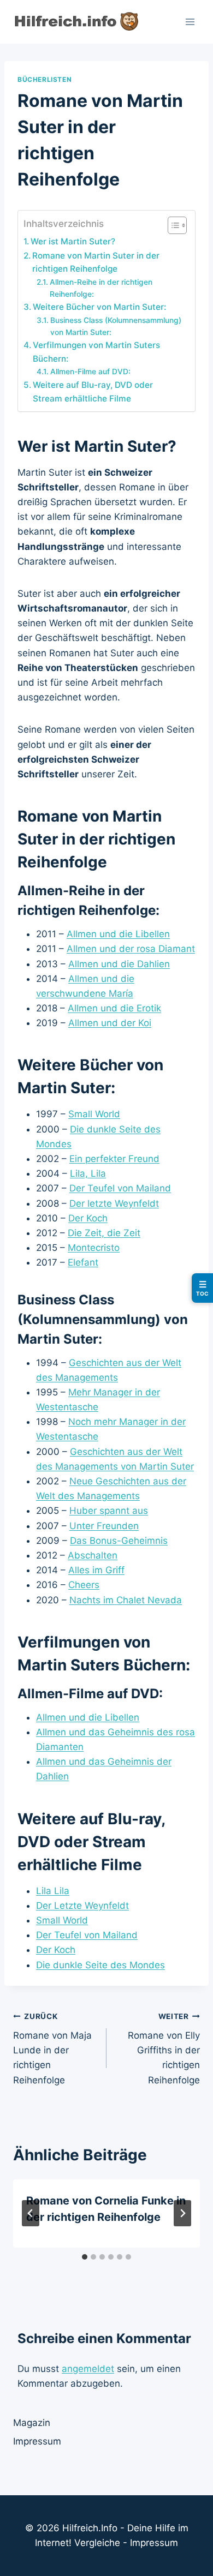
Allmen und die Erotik (114, 1008)
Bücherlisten (45, 79)
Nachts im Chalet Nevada (126, 1600)
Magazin (32, 2423)
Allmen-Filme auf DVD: (90, 372)
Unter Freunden (104, 1526)
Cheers (84, 1585)
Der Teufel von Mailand (120, 1188)
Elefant (83, 1262)
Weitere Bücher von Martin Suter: (99, 307)
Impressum (37, 2441)
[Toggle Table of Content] (172, 225)
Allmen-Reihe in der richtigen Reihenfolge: (101, 288)
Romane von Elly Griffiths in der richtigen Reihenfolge (164, 2048)
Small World (94, 1114)
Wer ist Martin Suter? (73, 241)
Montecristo (94, 1248)
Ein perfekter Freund (114, 1159)
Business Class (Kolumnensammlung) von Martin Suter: (116, 326)
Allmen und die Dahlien (119, 964)
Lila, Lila (88, 1173)
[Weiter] (182, 2213)
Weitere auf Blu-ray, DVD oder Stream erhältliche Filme (93, 392)
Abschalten (93, 1555)
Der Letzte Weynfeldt (82, 1906)
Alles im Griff (96, 1570)
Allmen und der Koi (110, 1023)
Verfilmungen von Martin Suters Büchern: (96, 352)
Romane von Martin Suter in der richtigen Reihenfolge (96, 262)
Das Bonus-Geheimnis (119, 1541)
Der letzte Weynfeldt (114, 1203)
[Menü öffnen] (190, 22)
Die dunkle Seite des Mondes (100, 1965)
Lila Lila (53, 1891)
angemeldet (88, 2369)
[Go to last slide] (31, 2213)
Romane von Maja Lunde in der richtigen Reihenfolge (52, 2048)
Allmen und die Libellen (118, 934)
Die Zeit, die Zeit (104, 1233)
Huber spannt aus (109, 1511)
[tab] (85, 2257)
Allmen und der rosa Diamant (131, 949)
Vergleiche (97, 2543)
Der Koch (88, 1218)
